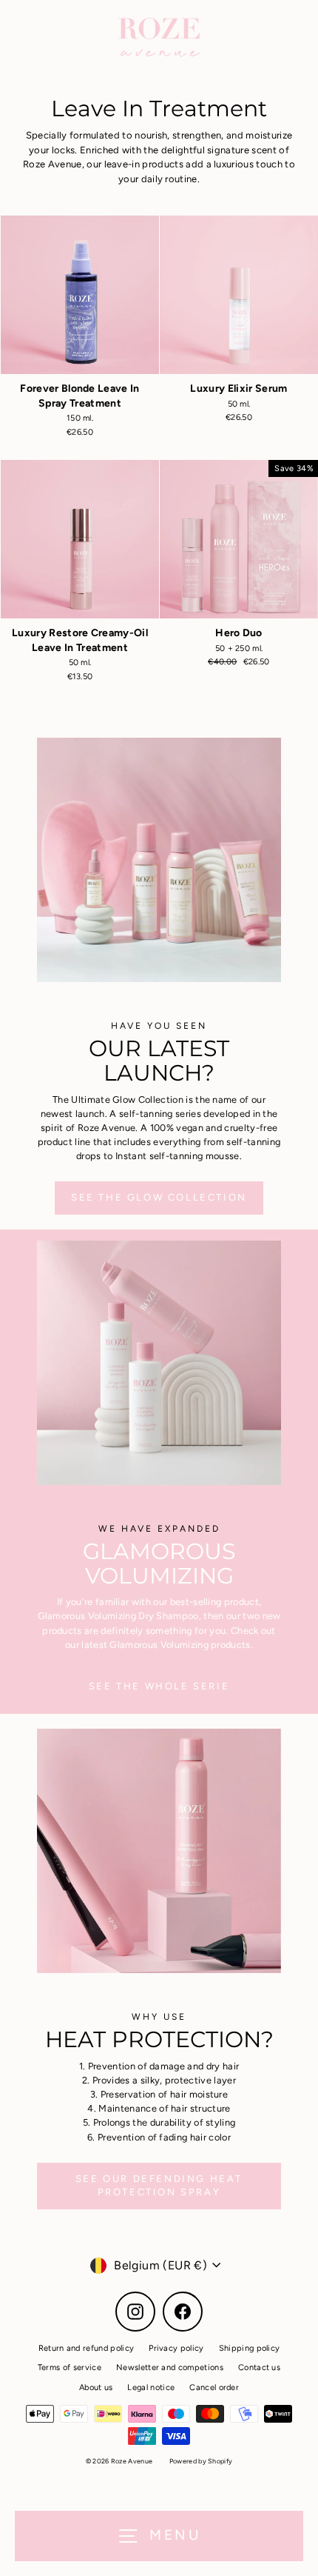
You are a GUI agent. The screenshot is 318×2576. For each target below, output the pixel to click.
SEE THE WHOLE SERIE (159, 1686)
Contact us (259, 2368)
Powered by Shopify (201, 2461)
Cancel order (214, 2388)
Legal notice (151, 2388)
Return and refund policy (87, 2348)
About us (96, 2388)
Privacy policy (176, 2348)
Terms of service (70, 2368)
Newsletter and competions (170, 2368)
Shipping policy (250, 2348)
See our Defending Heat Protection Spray (159, 2185)
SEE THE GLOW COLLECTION (159, 1197)
